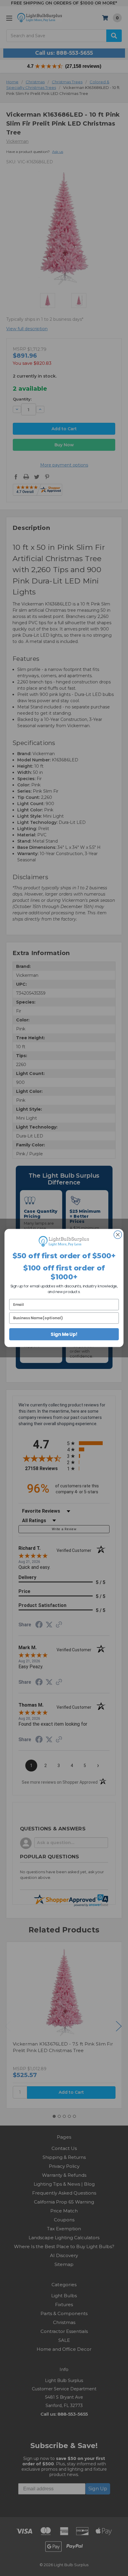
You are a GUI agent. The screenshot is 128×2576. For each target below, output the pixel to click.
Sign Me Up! (64, 1334)
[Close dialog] (118, 1235)
